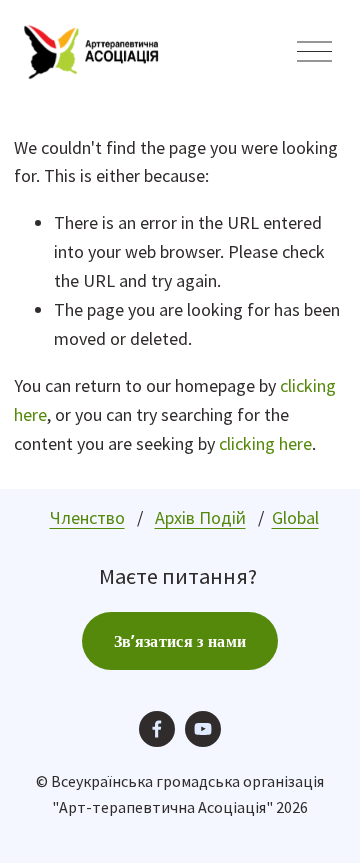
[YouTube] (203, 729)
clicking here (265, 443)
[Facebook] (157, 729)
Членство (87, 517)
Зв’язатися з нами (180, 641)
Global (295, 517)
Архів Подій (200, 517)
